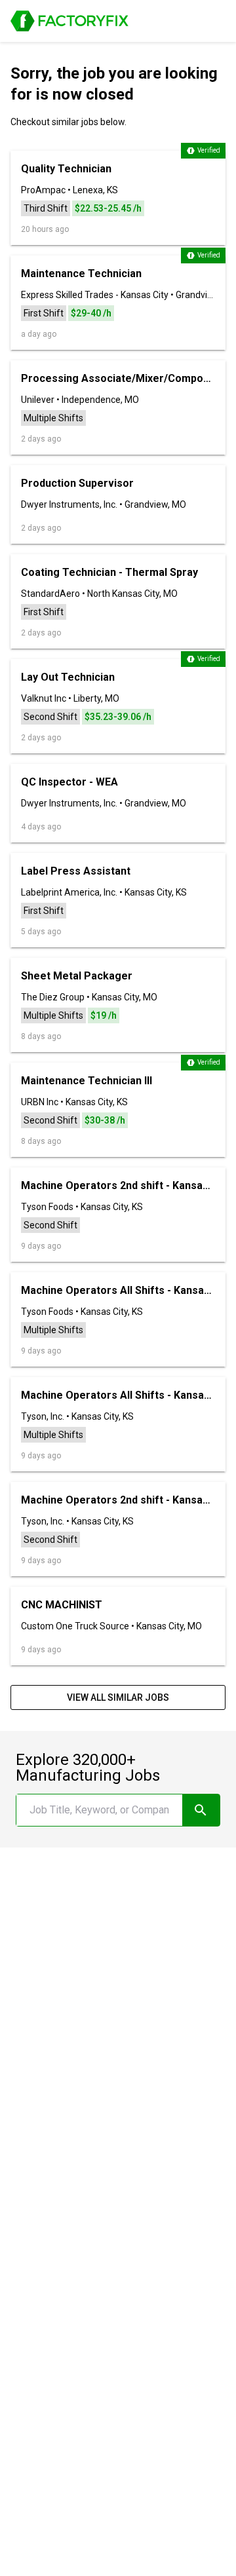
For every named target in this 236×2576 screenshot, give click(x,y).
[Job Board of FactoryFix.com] (69, 21)
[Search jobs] (201, 1810)
